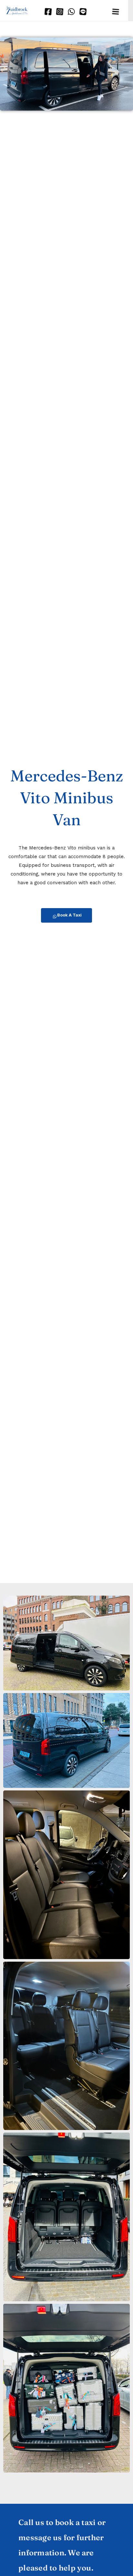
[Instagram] (58, 10)
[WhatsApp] (70, 10)
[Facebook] (47, 10)
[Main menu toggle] (115, 11)
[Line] (82, 10)
